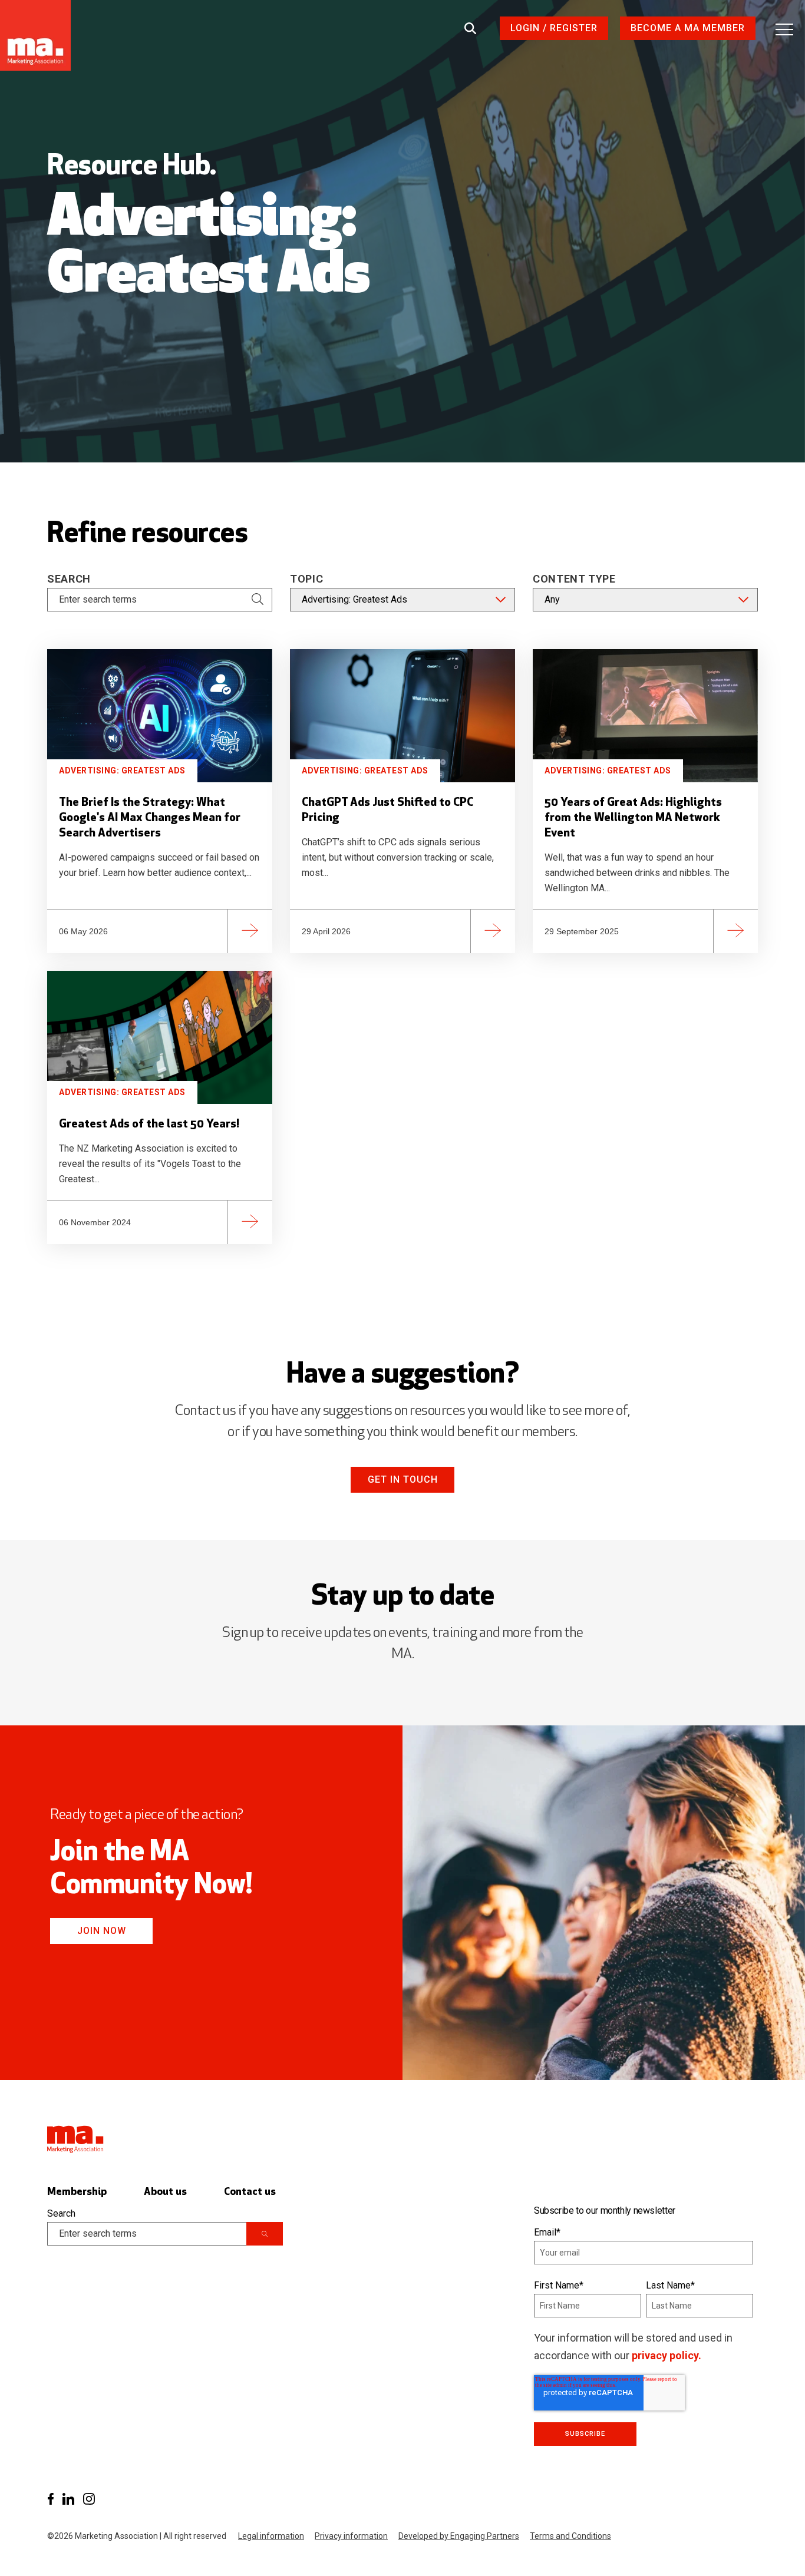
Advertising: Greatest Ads (122, 771)
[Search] (258, 600)
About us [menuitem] (165, 2192)
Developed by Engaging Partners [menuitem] (459, 2536)
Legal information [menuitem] (271, 2536)
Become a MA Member (688, 28)
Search (69, 579)
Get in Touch (403, 1479)
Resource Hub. (132, 167)
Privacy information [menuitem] (351, 2536)
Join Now (102, 1931)
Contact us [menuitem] (250, 2192)
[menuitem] (50, 2499)
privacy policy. (667, 2355)
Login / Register (554, 28)
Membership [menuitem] (77, 2192)
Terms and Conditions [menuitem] (570, 2536)
